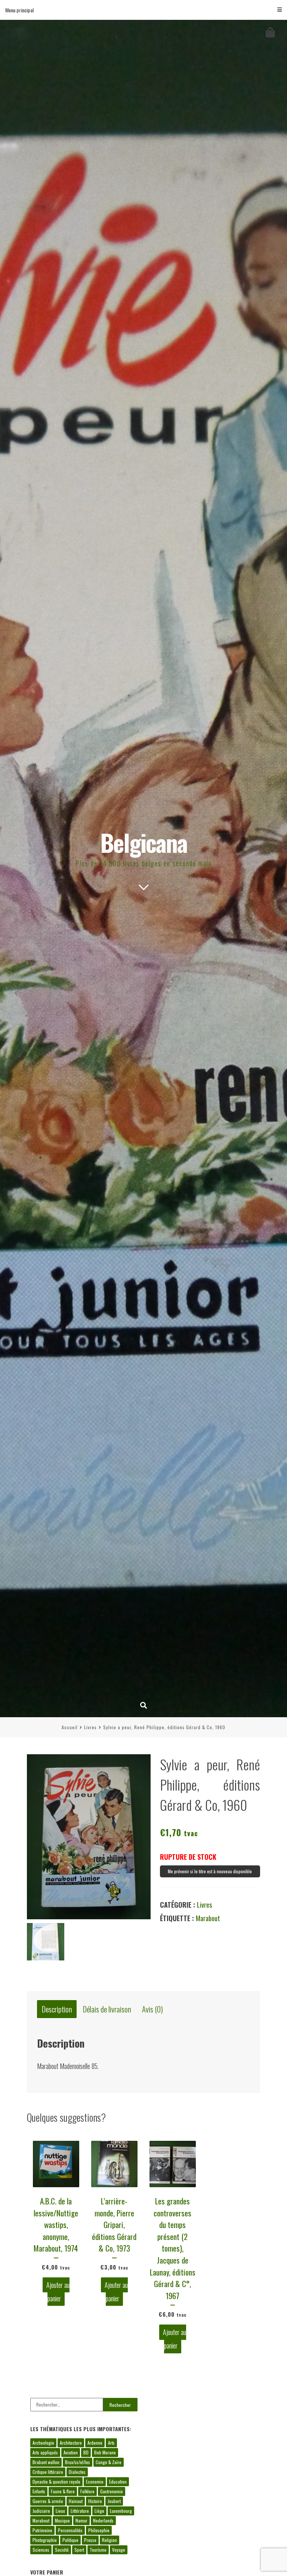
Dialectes (77, 2472)
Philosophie (99, 2530)
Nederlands (103, 2520)
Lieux (60, 2511)
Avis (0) (152, 2009)
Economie (95, 2482)
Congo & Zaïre (109, 2462)
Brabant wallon (46, 2462)
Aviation (71, 2452)
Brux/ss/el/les (78, 2462)
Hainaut (76, 2501)
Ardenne (95, 2443)
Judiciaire (41, 2511)
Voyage (119, 2550)
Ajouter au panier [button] (58, 2292)
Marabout (208, 1918)
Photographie (45, 2540)
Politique (70, 2540)
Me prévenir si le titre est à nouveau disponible (210, 1871)
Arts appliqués (45, 2452)
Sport (79, 2550)
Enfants (39, 2491)
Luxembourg (121, 2511)
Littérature (80, 2511)
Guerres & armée (48, 2501)
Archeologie (43, 2443)
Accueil (70, 1727)
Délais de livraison (107, 2009)
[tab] (57, 2009)
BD (86, 2452)
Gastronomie (112, 2491)
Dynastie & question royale (56, 2482)
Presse (90, 2540)
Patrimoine (42, 2530)
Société (62, 2550)
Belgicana (144, 842)
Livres (90, 1727)
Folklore (87, 2491)
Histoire (95, 2501)
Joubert (114, 2501)
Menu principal (19, 10)
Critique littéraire (48, 2472)
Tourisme (98, 2550)
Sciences (41, 2550)
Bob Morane (105, 2452)
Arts (111, 2443)
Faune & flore (63, 2491)
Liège (99, 2511)
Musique (62, 2520)
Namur (81, 2520)
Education (118, 2482)
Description (57, 2009)
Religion (109, 2540)
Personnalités (70, 2530)
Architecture (71, 2443)
